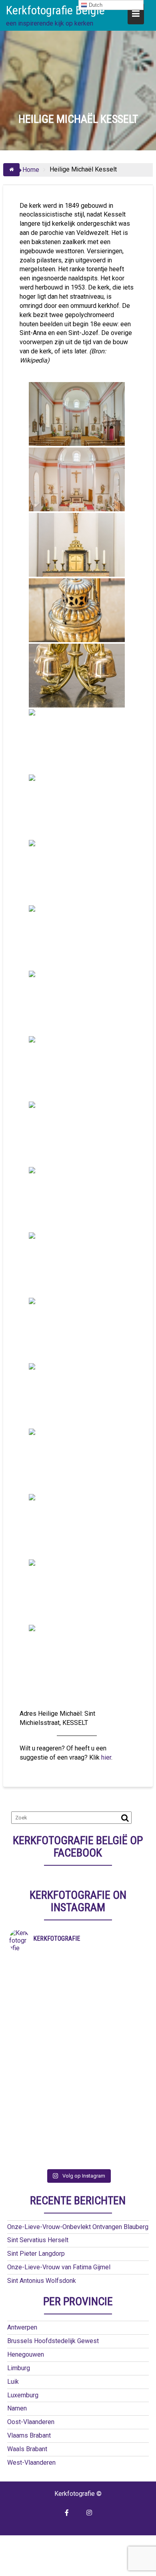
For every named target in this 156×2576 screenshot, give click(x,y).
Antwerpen (22, 2327)
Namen (17, 2408)
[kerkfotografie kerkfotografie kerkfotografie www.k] (78, 1963)
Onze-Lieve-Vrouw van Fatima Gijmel (59, 2267)
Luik (13, 2382)
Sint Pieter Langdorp (36, 2254)
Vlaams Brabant (29, 2435)
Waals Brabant (27, 2449)
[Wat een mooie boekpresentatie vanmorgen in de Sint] (78, 2025)
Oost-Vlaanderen (31, 2422)
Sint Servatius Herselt (38, 2240)
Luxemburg (23, 2395)
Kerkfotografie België (55, 10)
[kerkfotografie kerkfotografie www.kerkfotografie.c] (78, 2108)
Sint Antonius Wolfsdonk (42, 2281)
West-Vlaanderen (31, 2463)
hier (106, 1757)
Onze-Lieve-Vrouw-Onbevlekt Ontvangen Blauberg (78, 2227)
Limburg (19, 2368)
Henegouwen (26, 2354)
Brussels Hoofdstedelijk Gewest (53, 2341)
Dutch (95, 5)
